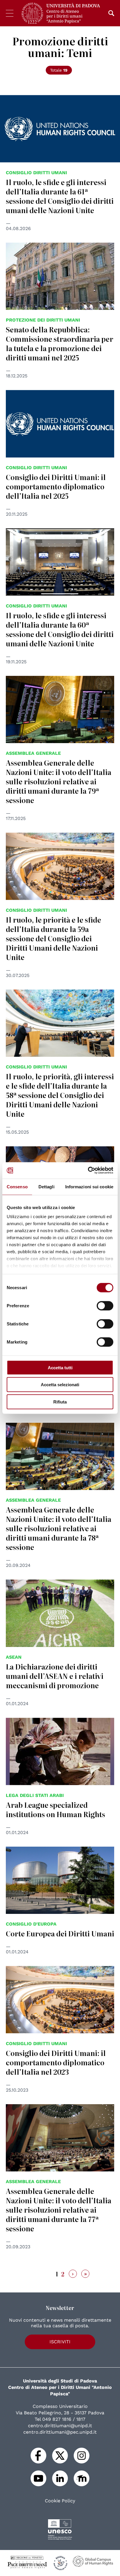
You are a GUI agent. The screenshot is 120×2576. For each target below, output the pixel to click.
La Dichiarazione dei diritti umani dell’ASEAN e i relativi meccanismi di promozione (55, 1676)
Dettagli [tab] (46, 1186)
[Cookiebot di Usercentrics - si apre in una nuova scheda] (88, 1170)
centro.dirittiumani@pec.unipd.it (60, 2432)
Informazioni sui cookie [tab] (89, 1186)
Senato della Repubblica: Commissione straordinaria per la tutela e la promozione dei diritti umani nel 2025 (60, 343)
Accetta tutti (60, 1367)
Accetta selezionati (60, 1385)
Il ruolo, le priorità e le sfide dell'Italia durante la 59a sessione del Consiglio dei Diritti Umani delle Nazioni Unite (53, 938)
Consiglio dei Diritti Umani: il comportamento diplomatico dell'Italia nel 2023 (56, 2062)
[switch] (105, 1306)
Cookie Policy (60, 2501)
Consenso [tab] (17, 1186)
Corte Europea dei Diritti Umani (60, 1933)
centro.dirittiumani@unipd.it (60, 2426)
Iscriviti (60, 2342)
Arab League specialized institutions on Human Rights (55, 1809)
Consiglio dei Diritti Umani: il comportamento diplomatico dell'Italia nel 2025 (56, 486)
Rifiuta (60, 1402)
